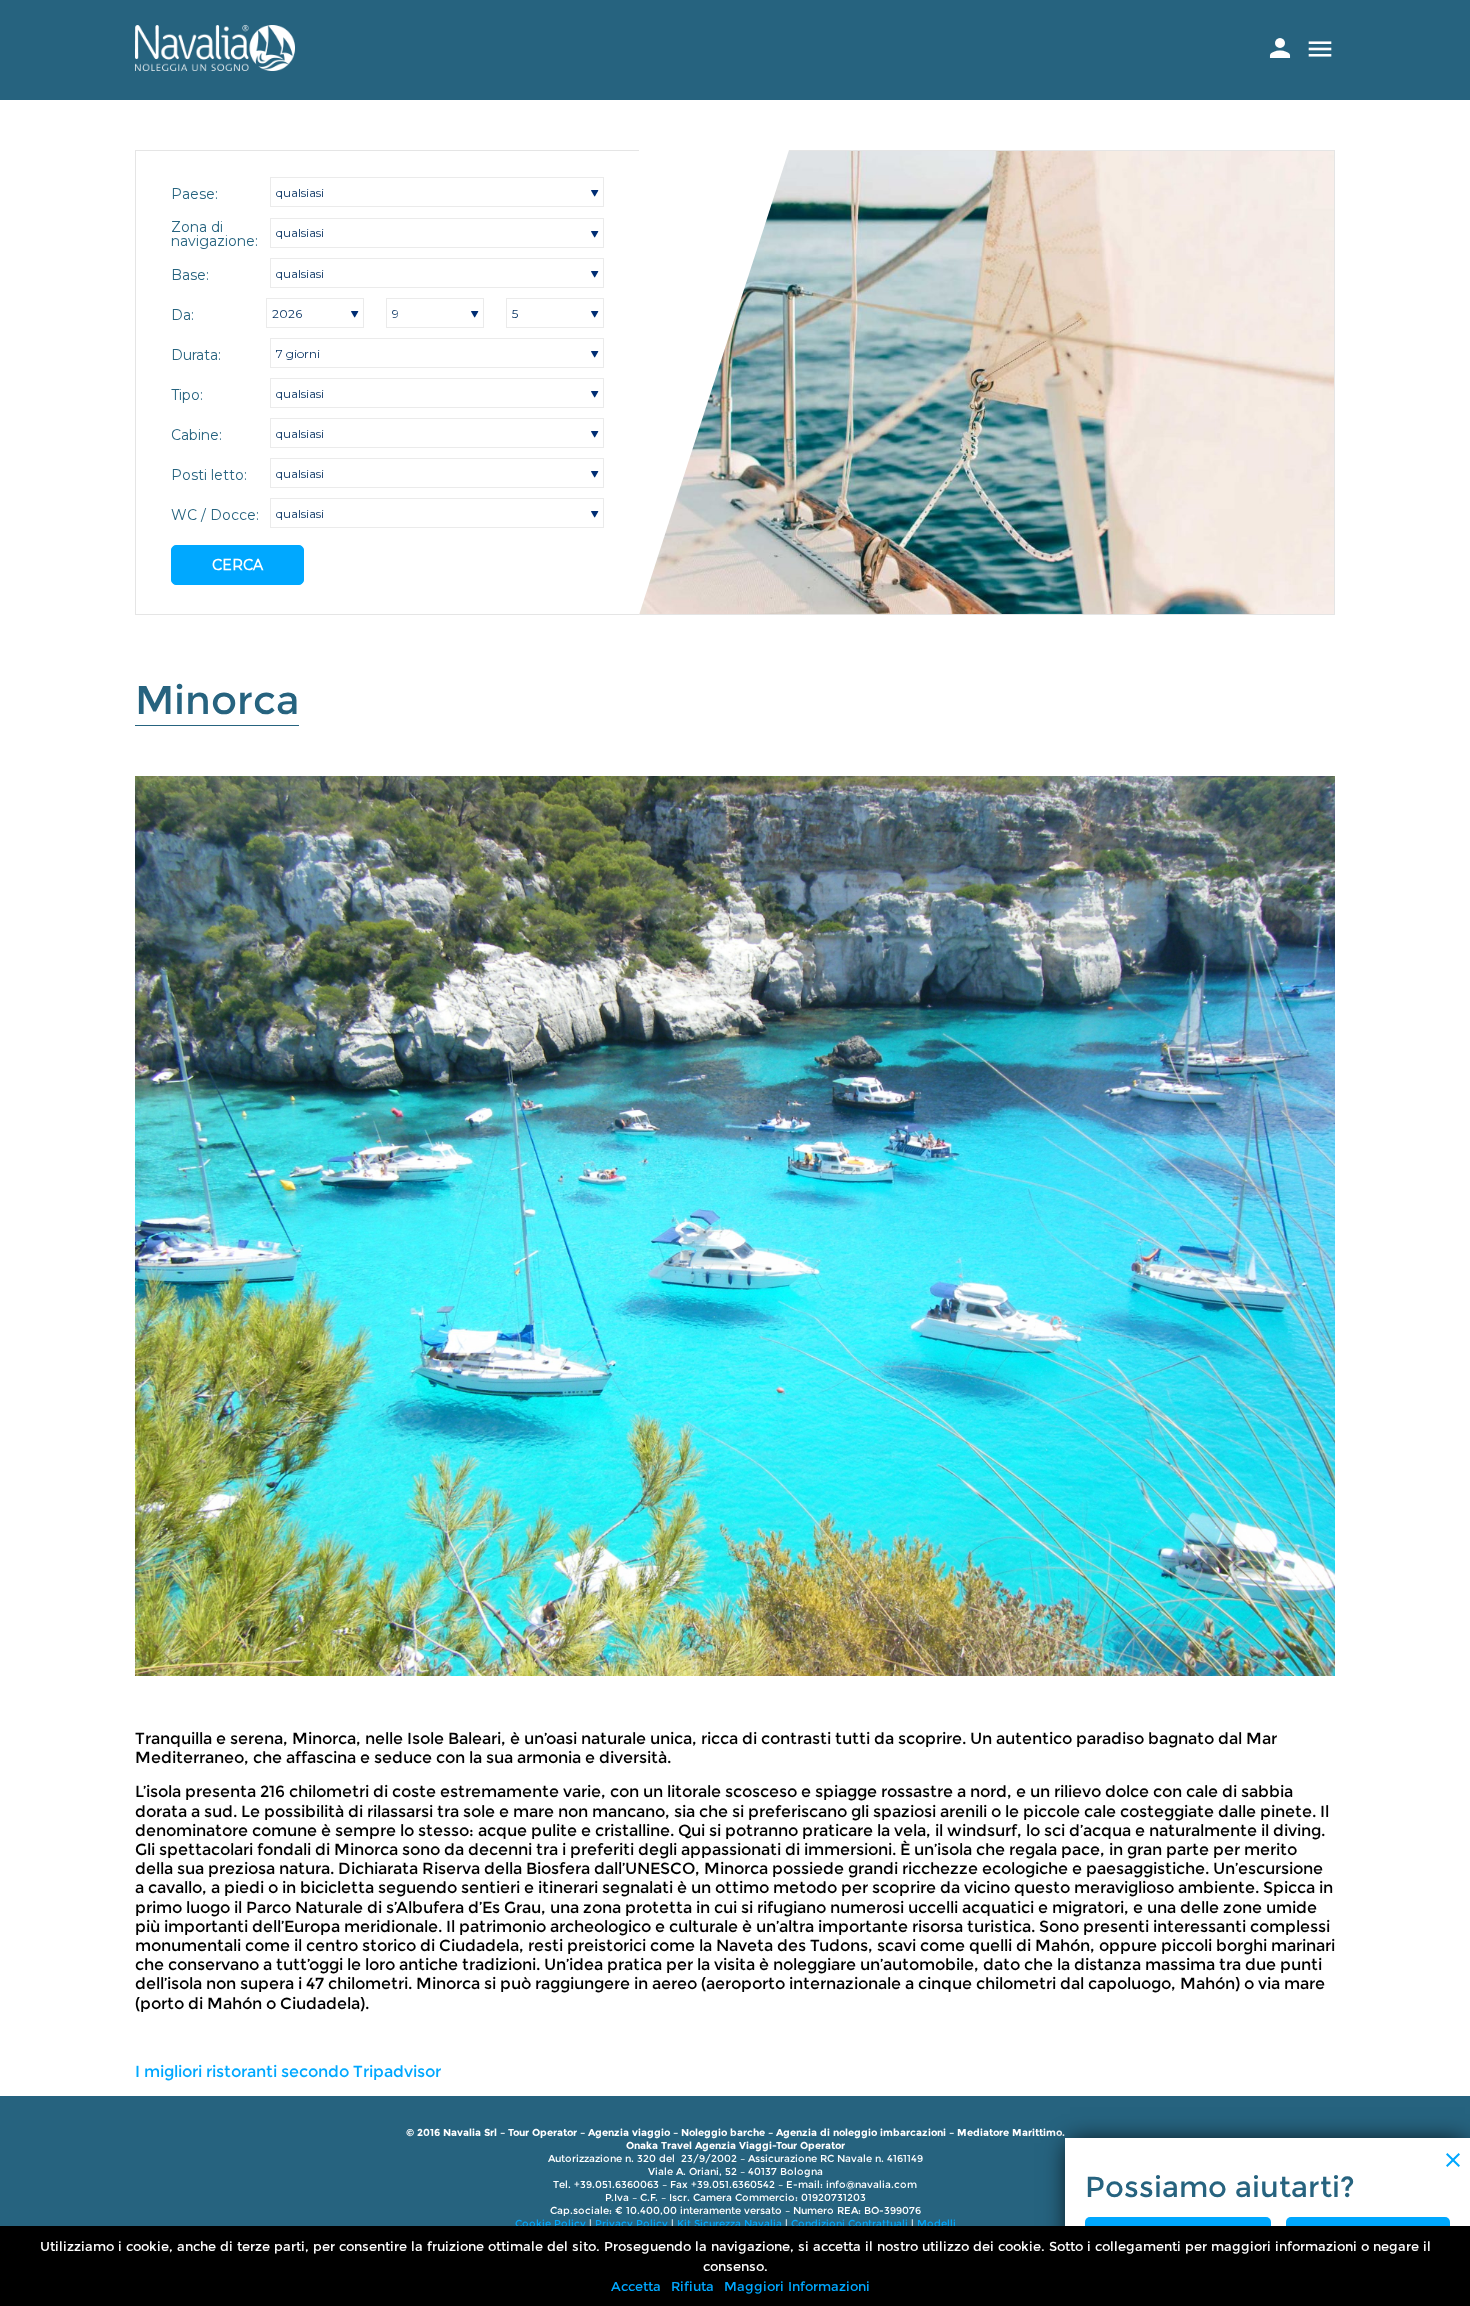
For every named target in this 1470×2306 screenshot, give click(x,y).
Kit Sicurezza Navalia (729, 2223)
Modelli (936, 2223)
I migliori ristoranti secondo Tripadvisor (288, 2071)
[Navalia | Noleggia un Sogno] (215, 65)
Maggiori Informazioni (797, 2286)
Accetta (636, 2286)
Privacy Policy (631, 2223)
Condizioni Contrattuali (849, 2223)
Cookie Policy (550, 2223)
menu (1320, 49)
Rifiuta (692, 2286)
